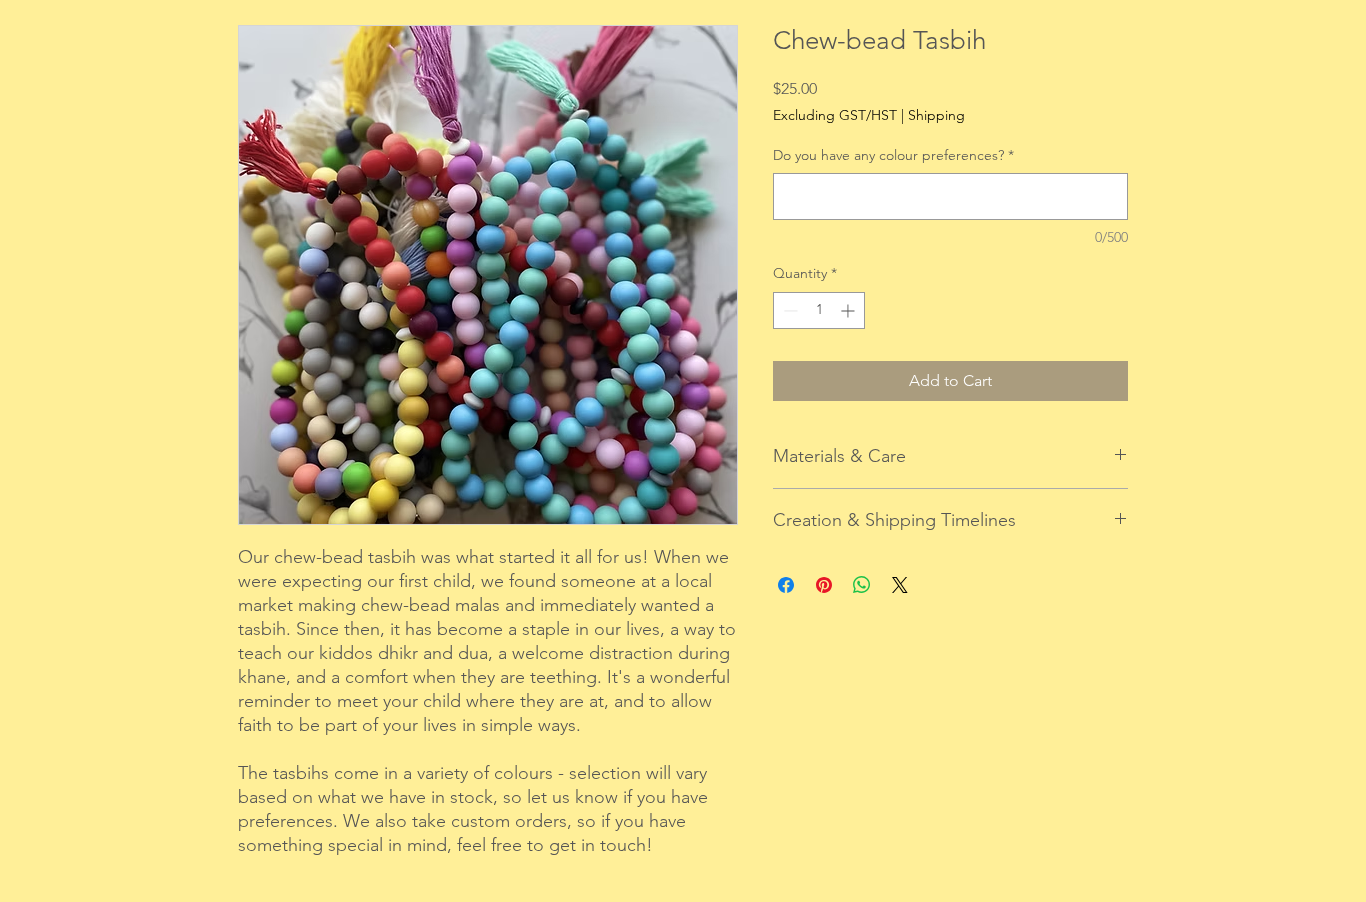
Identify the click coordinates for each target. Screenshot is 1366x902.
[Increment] (849, 310)
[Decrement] (788, 310)
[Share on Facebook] (786, 585)
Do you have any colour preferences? (893, 155)
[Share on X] (900, 585)
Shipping (936, 115)
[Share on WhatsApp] (862, 585)
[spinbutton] (819, 310)
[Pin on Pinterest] (824, 585)
